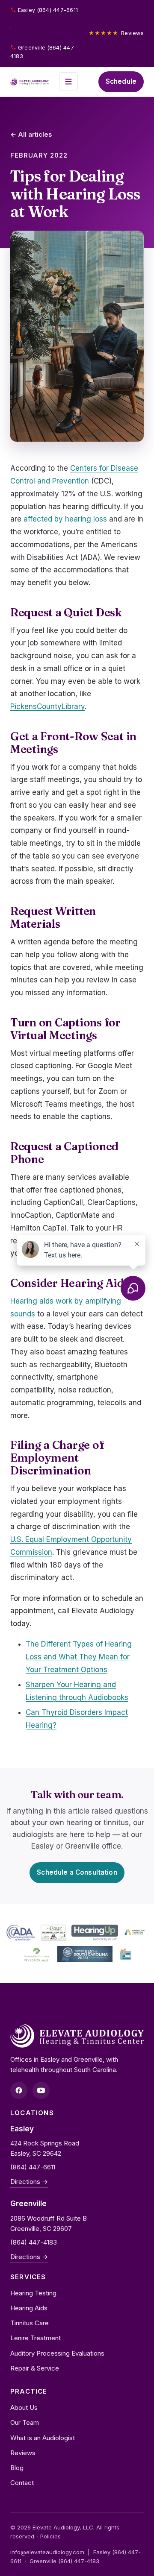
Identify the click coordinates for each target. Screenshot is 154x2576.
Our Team (25, 2422)
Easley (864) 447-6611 (48, 10)
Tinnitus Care (30, 2323)
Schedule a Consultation (77, 1872)
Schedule (121, 81)
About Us (24, 2407)
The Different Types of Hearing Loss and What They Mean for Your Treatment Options (79, 1657)
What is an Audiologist (43, 2438)
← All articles (31, 134)
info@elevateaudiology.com (47, 2552)
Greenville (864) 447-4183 (43, 52)
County (49, 706)
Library (73, 706)
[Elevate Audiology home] (30, 82)
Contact (22, 2483)
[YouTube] (41, 2090)
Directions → (29, 2182)
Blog (17, 2468)
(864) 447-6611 (33, 2167)
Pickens (24, 706)
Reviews (116, 33)
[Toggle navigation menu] (68, 82)
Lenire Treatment (36, 2338)
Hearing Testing (33, 2293)
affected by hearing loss (65, 519)
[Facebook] (19, 2090)
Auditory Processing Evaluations (57, 2353)
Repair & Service (35, 2368)
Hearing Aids (29, 2308)
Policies (50, 2536)
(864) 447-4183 (34, 2242)
